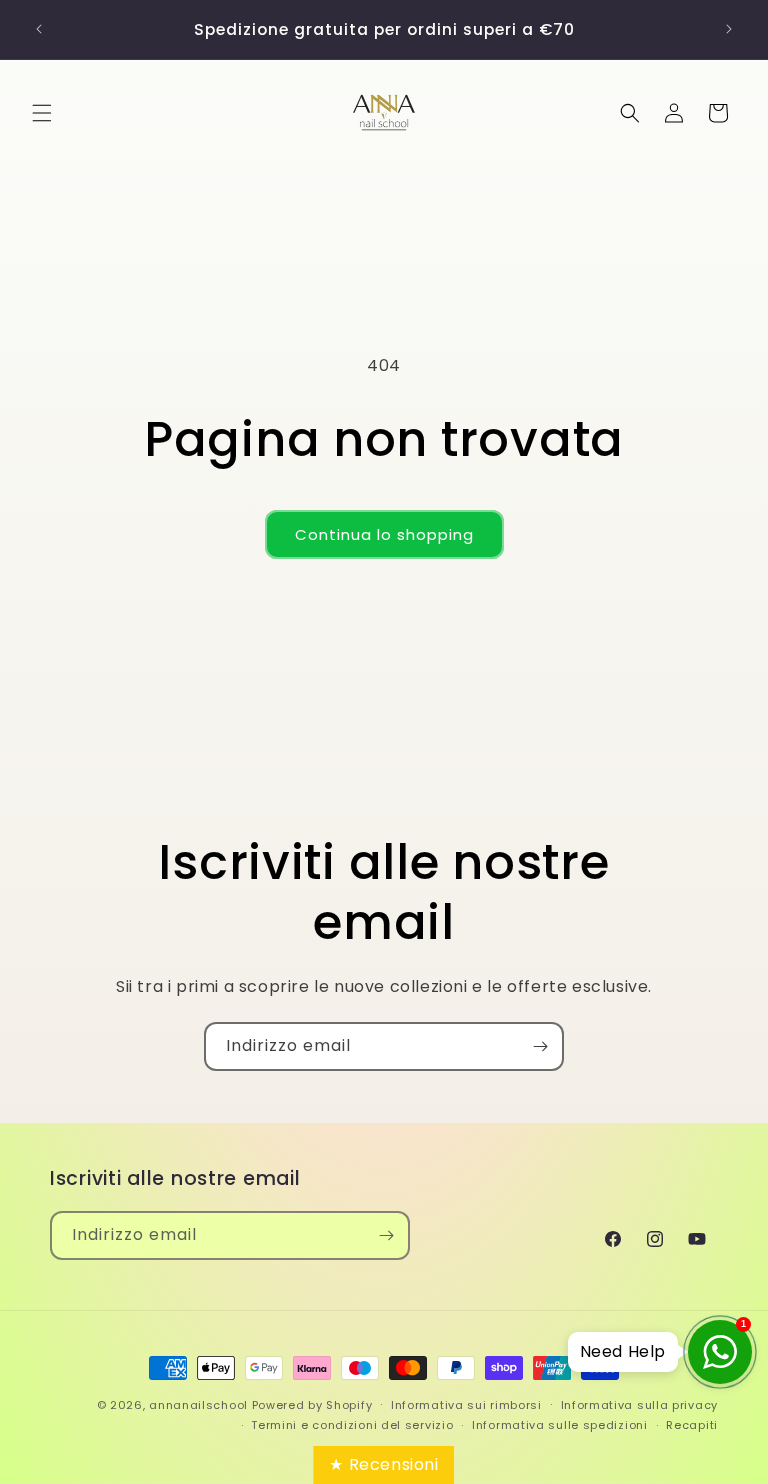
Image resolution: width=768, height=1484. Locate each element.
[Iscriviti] (540, 1046)
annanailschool (198, 1405)
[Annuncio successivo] (729, 29)
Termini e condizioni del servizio (352, 1425)
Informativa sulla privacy (640, 1405)
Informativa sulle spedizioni (560, 1425)
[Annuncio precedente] (39, 29)
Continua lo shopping (384, 534)
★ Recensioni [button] (383, 1464)
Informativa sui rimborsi (466, 1405)
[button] (42, 113)
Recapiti (692, 1425)
